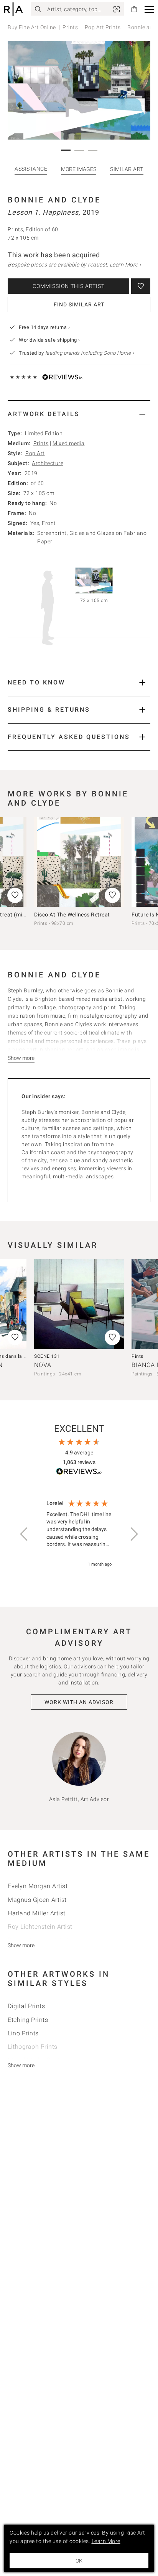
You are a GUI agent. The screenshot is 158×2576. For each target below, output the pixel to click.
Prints (70, 27)
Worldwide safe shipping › (49, 340)
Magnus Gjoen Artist (37, 1900)
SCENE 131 (47, 1356)
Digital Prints (26, 2006)
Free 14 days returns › (44, 327)
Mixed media (69, 443)
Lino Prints (23, 2033)
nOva (43, 1365)
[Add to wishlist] (141, 286)
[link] (117, 9)
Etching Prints (28, 2020)
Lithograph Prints (33, 2047)
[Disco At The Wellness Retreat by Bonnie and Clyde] (79, 862)
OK (79, 2561)
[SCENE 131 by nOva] (79, 1304)
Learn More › (125, 265)
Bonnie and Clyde (54, 200)
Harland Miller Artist (37, 1913)
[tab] (79, 414)
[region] (79, 1534)
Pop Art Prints (103, 27)
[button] (149, 9)
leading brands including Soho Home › (90, 353)
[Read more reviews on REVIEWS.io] (79, 1473)
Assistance (31, 169)
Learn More (106, 2541)
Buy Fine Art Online (32, 27)
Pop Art (35, 453)
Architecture (48, 463)
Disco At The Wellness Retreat (72, 915)
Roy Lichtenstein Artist (40, 1927)
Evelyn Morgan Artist (38, 1886)
